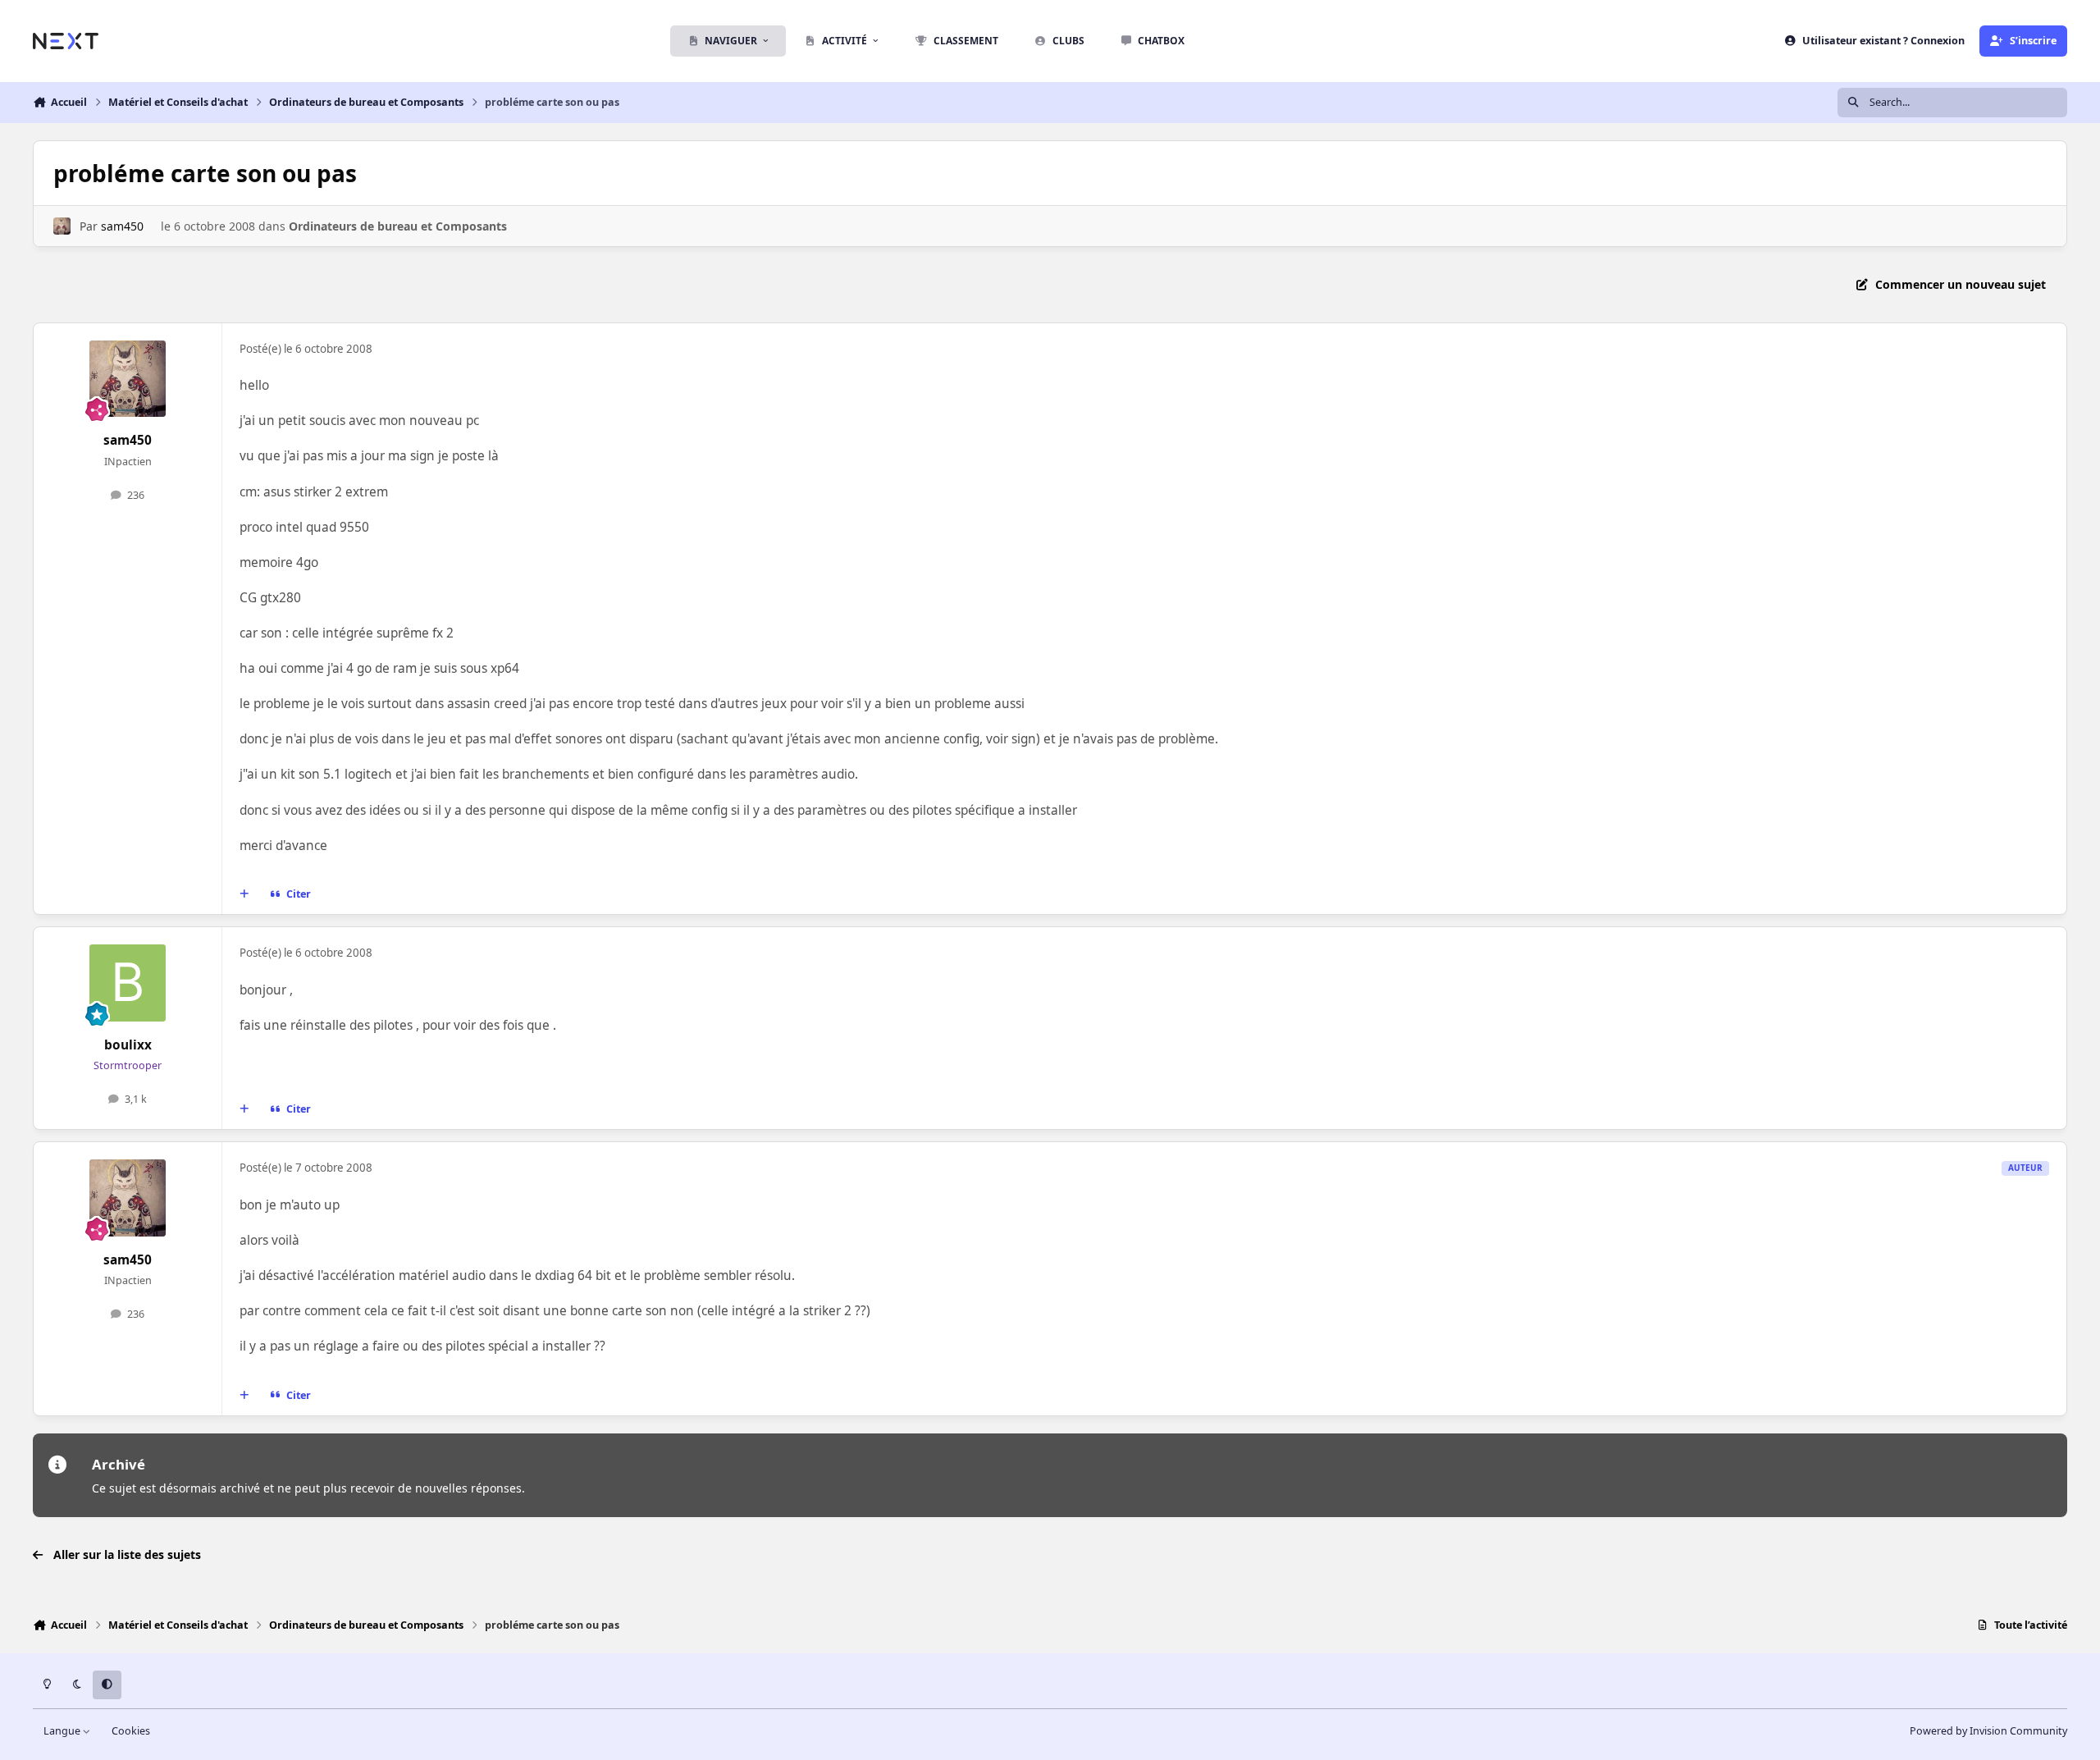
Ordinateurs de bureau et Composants (398, 226)
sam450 (122, 226)
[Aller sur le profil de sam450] (62, 226)
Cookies (131, 1731)
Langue (63, 1731)
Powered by (1988, 1731)
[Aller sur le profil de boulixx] (128, 983)
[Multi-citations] (244, 894)
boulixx (128, 1045)
